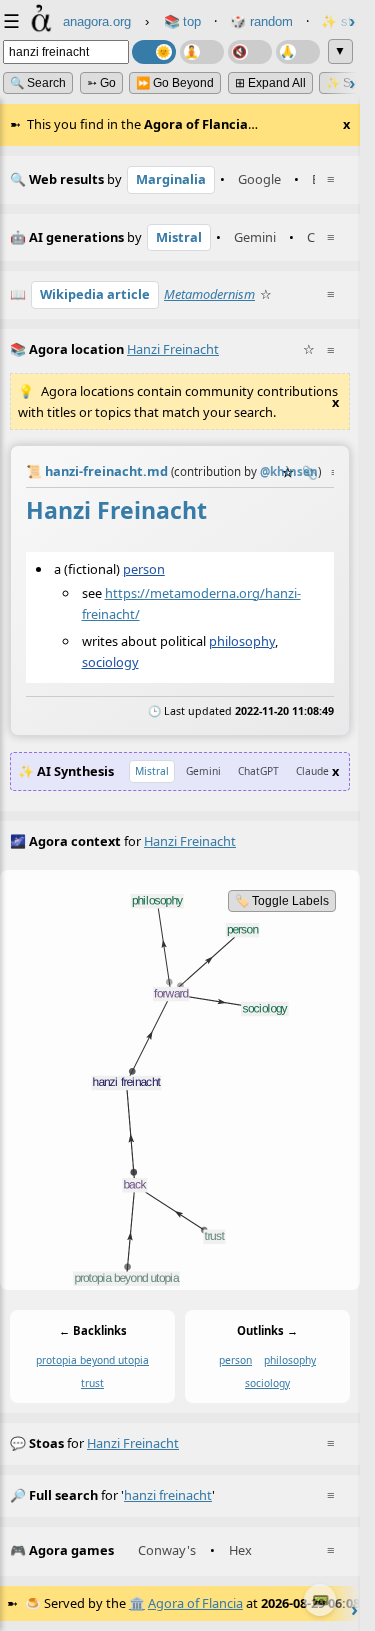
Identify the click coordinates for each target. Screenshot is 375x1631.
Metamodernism (209, 294)
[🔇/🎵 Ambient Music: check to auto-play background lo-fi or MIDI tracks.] (250, 52)
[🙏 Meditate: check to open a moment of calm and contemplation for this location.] (298, 52)
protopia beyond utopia (92, 1360)
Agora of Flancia (195, 1603)
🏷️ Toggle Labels (282, 901)
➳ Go (101, 83)
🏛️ (137, 1603)
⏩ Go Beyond (175, 83)
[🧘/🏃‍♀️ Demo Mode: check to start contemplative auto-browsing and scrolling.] (202, 52)
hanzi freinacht (133, 1443)
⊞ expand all (270, 83)
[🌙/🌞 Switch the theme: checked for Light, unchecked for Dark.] (154, 52)
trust (92, 1383)
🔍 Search (38, 83)
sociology (110, 662)
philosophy (242, 641)
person (144, 569)
